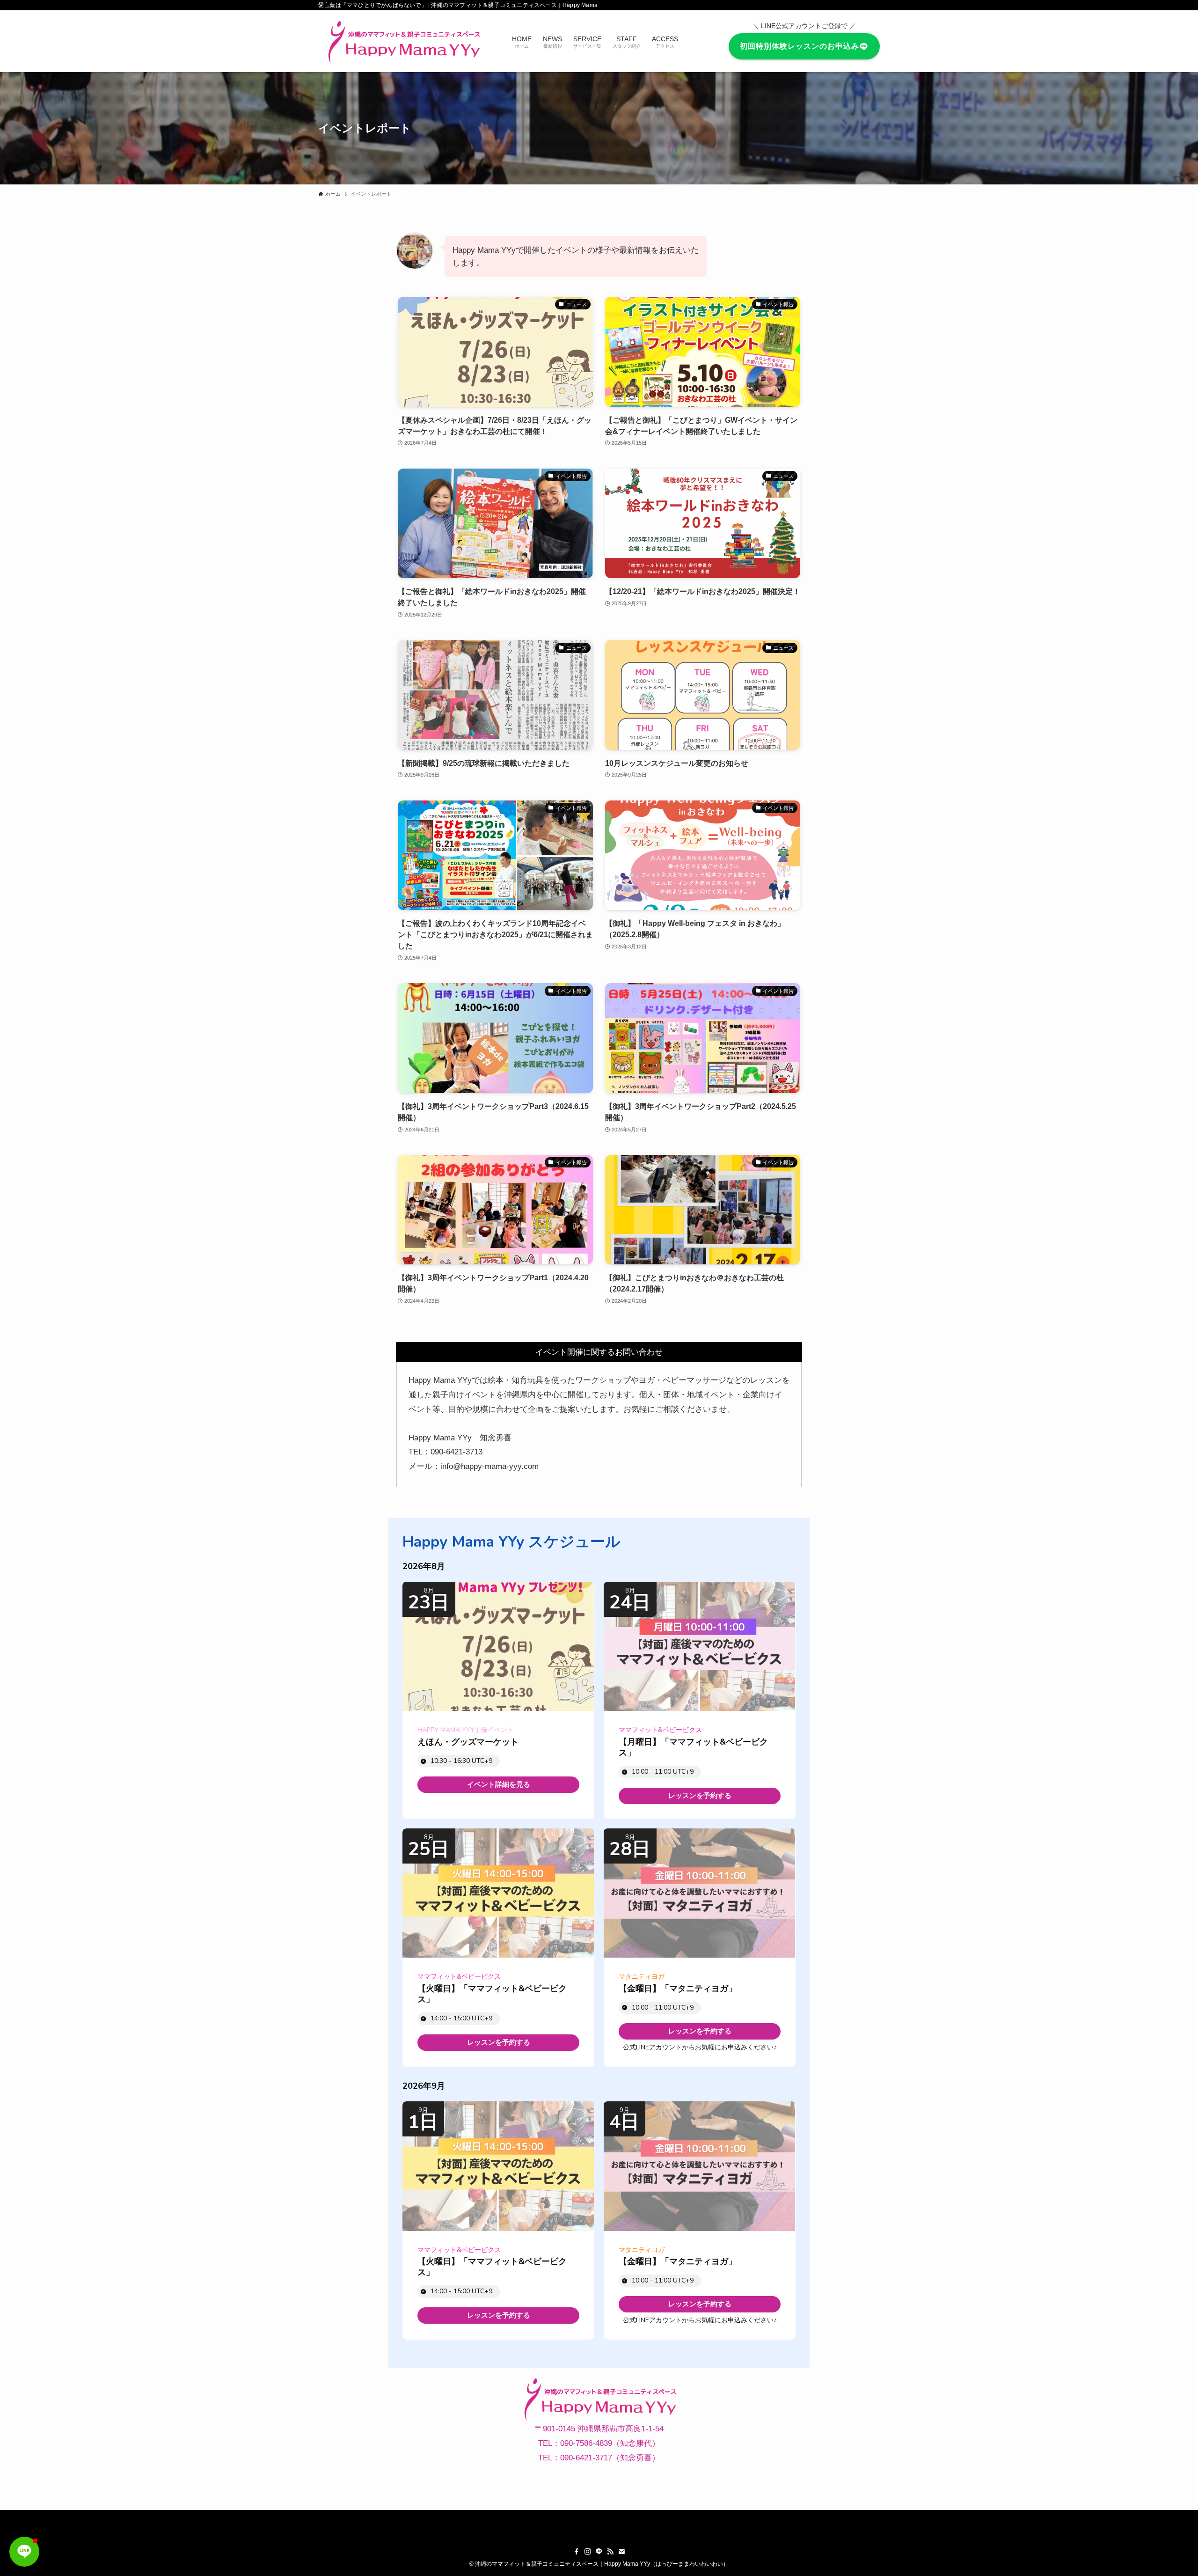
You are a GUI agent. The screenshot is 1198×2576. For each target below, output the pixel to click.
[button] (24, 2552)
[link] (498, 1785)
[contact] (621, 2552)
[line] (599, 2552)
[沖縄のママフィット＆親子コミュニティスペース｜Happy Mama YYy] (403, 41)
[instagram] (588, 2552)
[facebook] (577, 2552)
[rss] (610, 2552)
